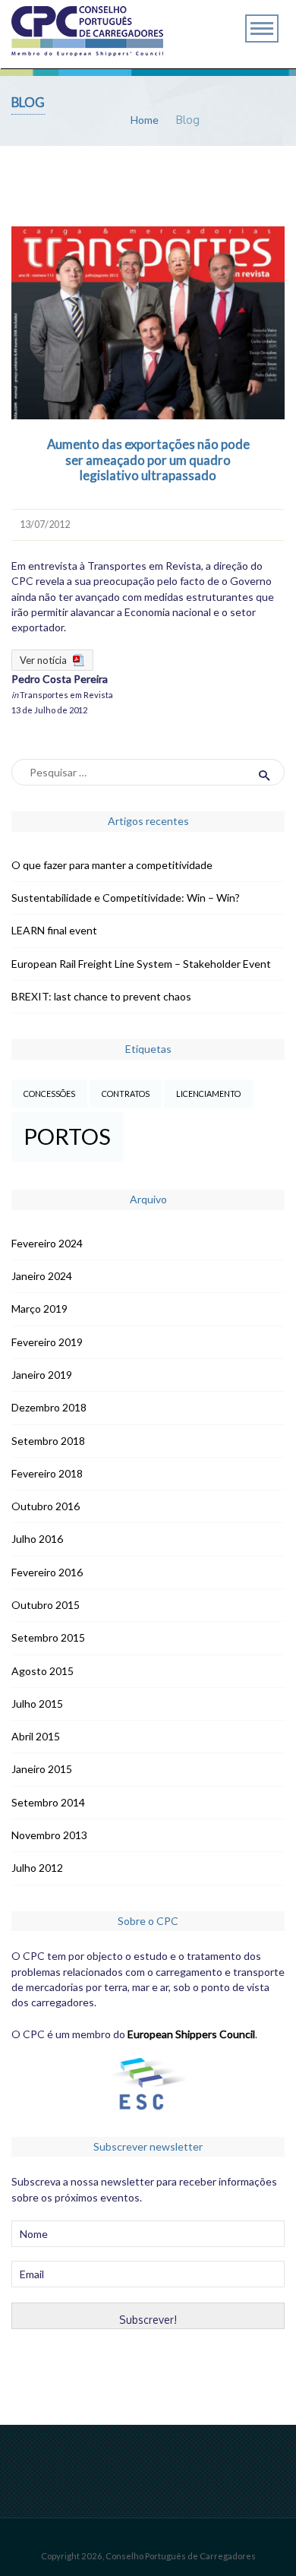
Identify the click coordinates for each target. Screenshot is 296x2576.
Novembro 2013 (49, 1835)
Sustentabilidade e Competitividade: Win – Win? (126, 898)
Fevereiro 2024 (47, 1243)
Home (145, 120)
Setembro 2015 (48, 1637)
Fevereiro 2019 (47, 1342)
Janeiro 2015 (42, 1769)
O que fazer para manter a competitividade (112, 865)
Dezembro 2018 (49, 1407)
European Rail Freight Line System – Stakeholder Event (141, 964)
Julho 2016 (37, 1539)
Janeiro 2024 (42, 1276)
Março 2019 (39, 1309)
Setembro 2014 (48, 1802)
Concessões (49, 1094)
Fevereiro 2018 (47, 1473)
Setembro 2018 (48, 1441)
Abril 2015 (36, 1736)
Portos (67, 1136)
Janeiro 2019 (42, 1375)
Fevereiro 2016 (47, 1572)
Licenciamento (208, 1094)
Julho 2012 (37, 1868)
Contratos (126, 1094)
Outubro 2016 (46, 1506)
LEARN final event (54, 930)
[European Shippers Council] (148, 2102)
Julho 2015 (37, 1704)
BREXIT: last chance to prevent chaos (101, 996)
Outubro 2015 (46, 1605)
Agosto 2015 (43, 1671)
